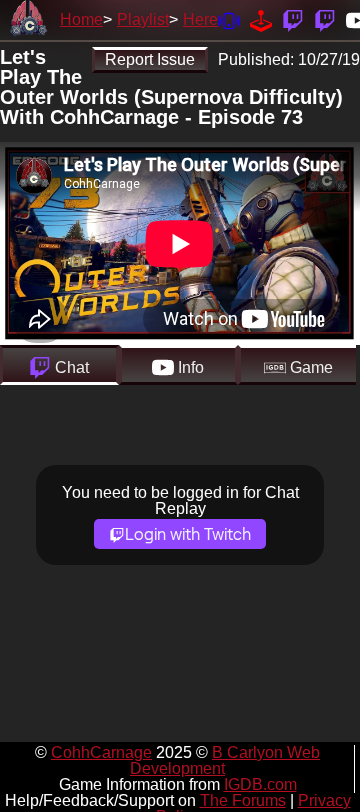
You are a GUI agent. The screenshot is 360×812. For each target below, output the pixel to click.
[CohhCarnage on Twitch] (293, 19)
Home (81, 19)
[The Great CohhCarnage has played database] (261, 19)
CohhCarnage (101, 752)
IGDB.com (260, 784)
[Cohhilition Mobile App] (229, 19)
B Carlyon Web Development (225, 760)
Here (200, 19)
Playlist (143, 19)
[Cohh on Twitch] (325, 19)
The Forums (243, 800)
